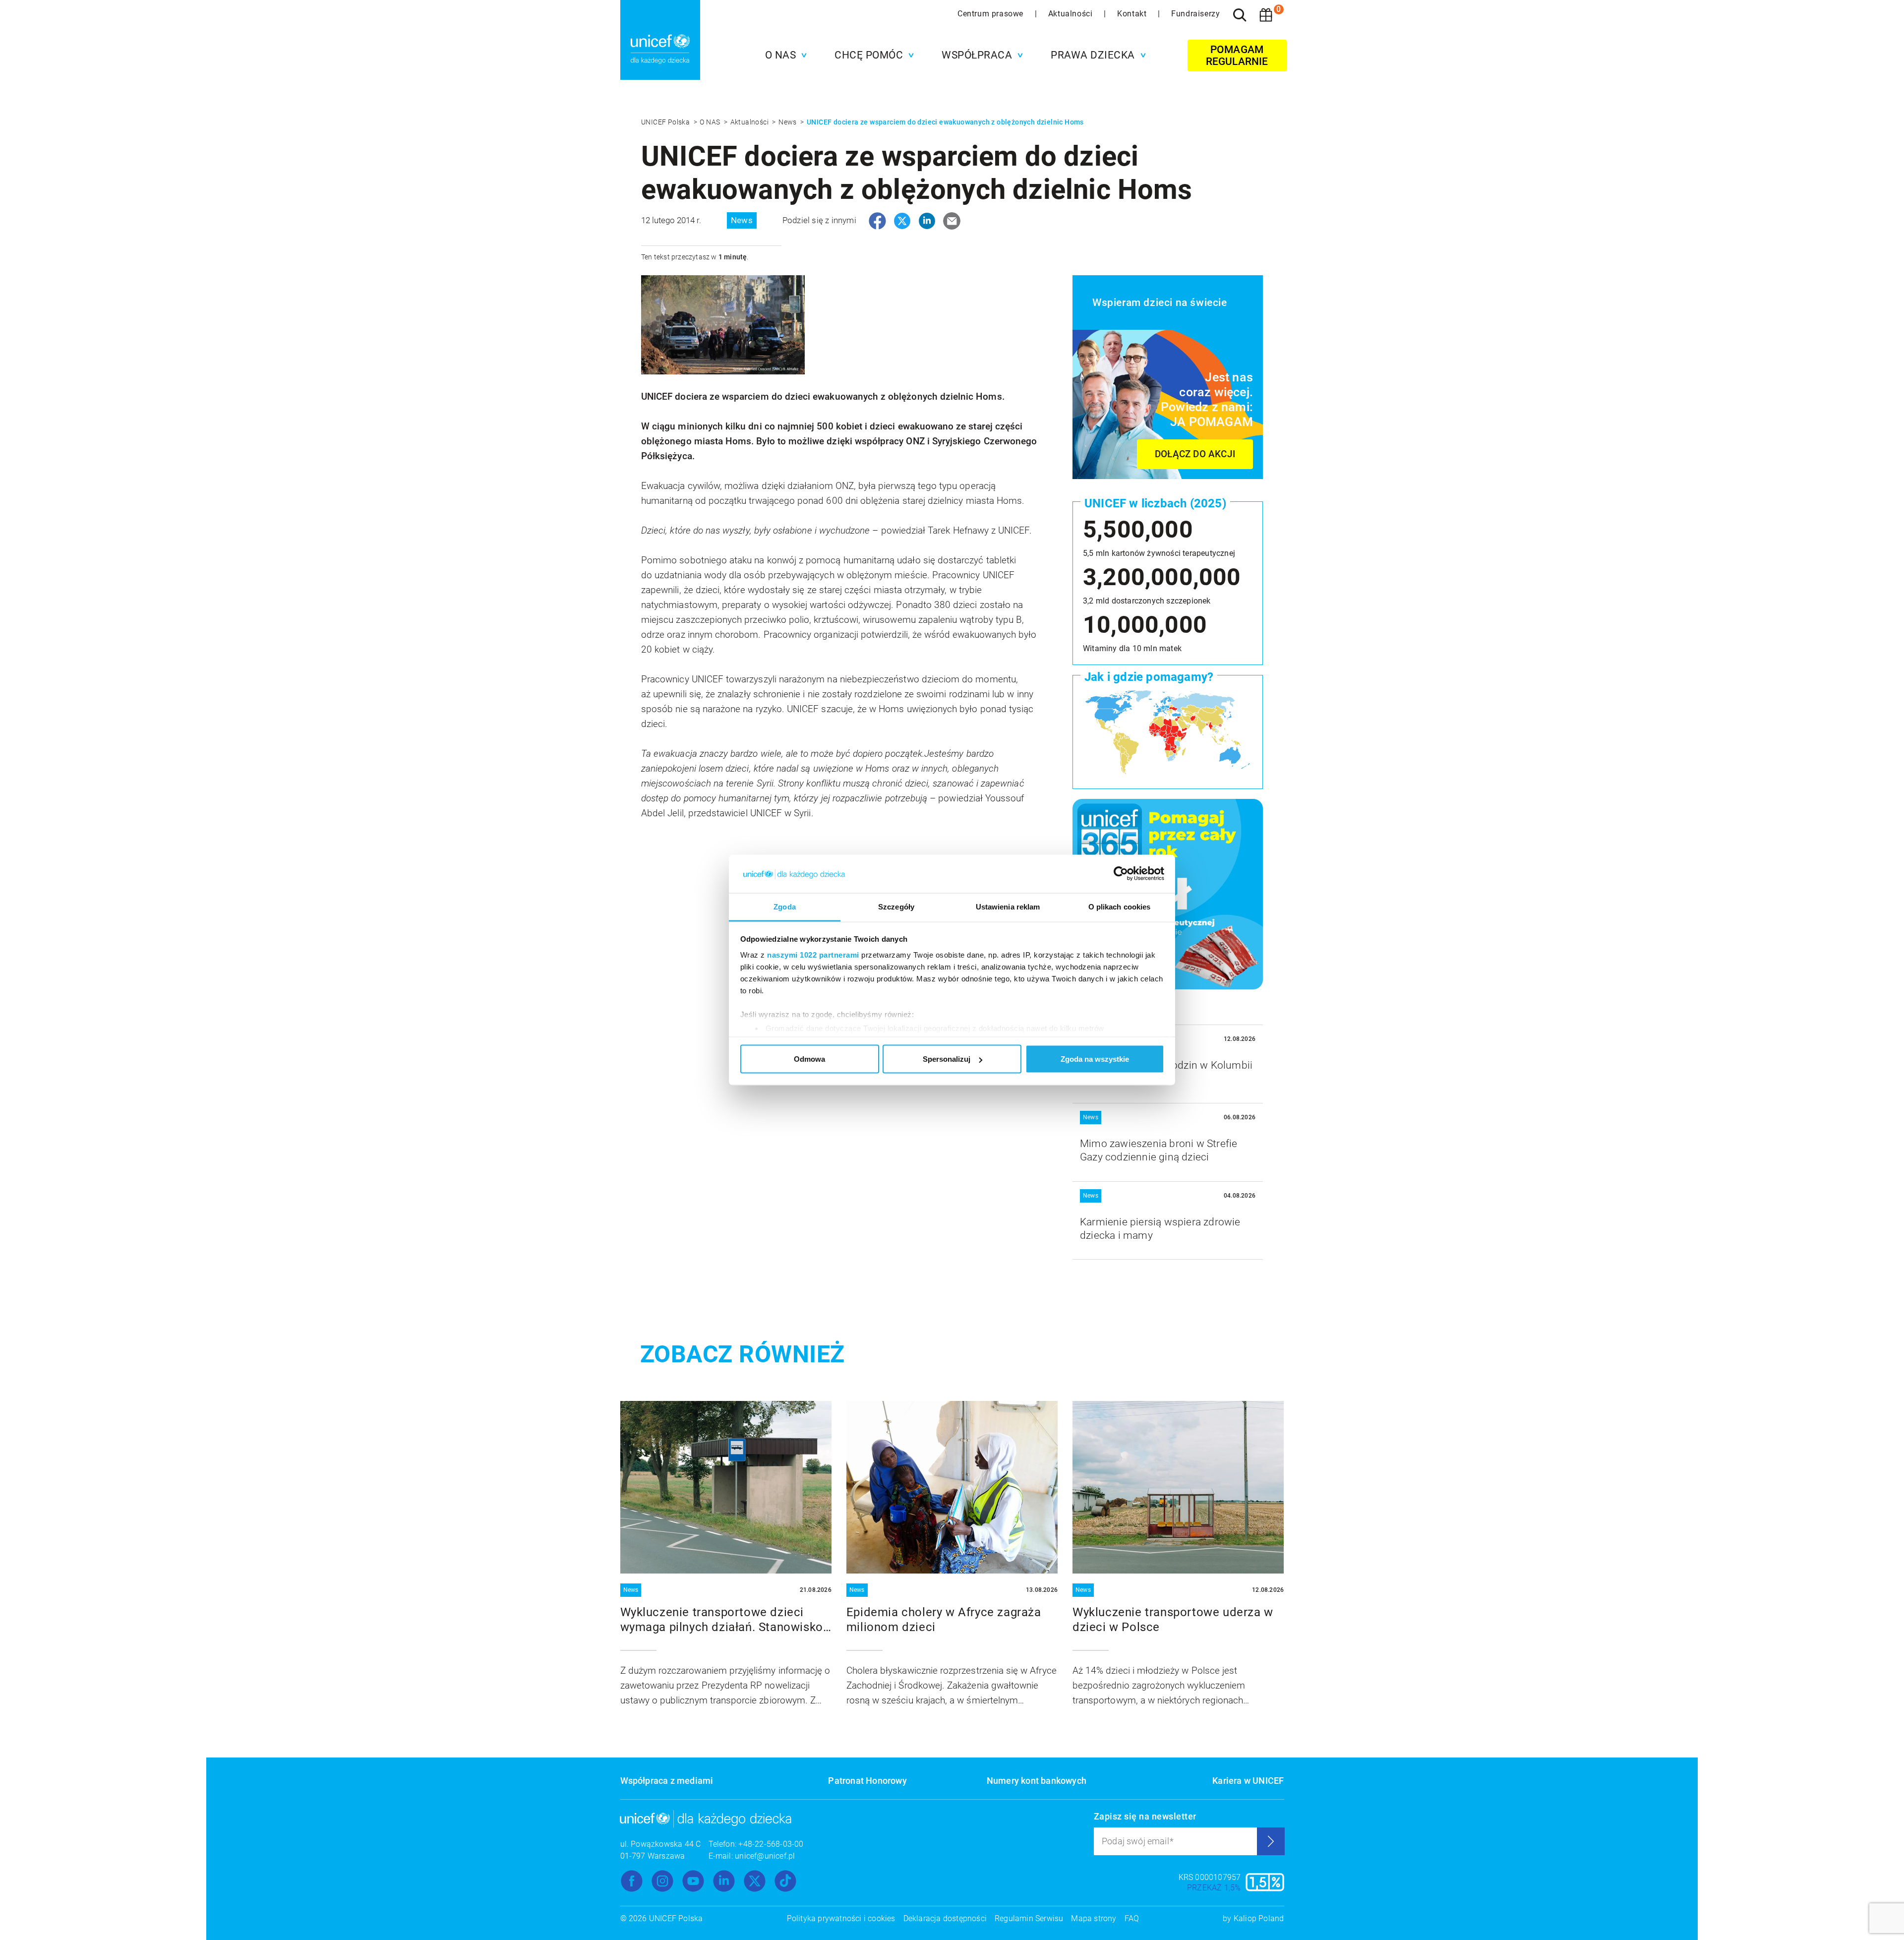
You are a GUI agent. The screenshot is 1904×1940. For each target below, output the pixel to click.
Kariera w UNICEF (1248, 1781)
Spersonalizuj (947, 1059)
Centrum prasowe (992, 14)
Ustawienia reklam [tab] (1008, 906)
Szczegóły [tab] (896, 906)
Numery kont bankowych (1037, 1781)
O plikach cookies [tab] (1120, 906)
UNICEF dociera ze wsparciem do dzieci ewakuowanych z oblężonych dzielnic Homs (945, 122)
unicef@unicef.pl (765, 1856)
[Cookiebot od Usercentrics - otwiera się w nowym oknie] (1121, 874)
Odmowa (809, 1059)
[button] (784, 55)
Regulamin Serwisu (1029, 1918)
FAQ (1132, 1918)
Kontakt (1133, 14)
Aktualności (1071, 14)
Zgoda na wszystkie (1095, 1059)
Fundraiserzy (1195, 14)
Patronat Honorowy (867, 1781)
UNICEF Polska (666, 122)
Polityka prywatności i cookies (841, 1918)
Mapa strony (1094, 1918)
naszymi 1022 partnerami (813, 954)
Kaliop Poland (1259, 1918)
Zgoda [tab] (785, 906)
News (788, 122)
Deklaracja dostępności (945, 1918)
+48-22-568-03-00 (771, 1844)
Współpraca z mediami (667, 1781)
